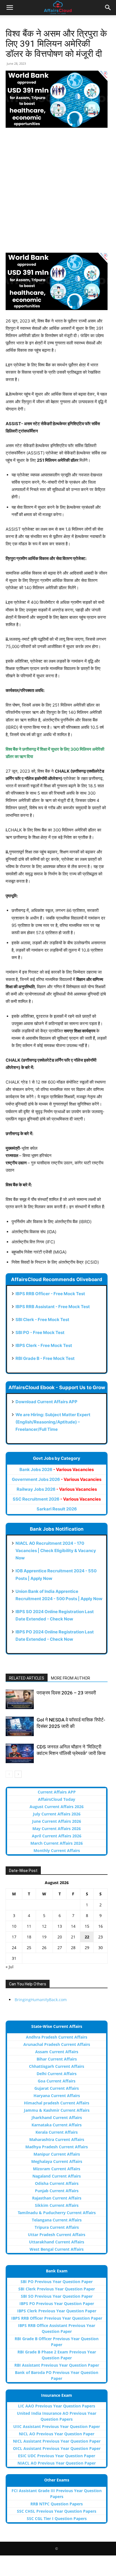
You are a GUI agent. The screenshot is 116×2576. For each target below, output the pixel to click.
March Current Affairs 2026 (57, 1843)
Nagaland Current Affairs (57, 2176)
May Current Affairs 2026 (57, 1829)
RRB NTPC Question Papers (57, 2504)
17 (14, 1937)
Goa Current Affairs (57, 2081)
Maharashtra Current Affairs (57, 2139)
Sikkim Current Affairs (57, 2205)
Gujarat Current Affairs (57, 2088)
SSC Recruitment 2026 (57, 1499)
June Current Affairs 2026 (57, 1821)
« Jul (10, 1967)
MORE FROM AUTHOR (71, 1678)
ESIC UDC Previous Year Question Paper (57, 2456)
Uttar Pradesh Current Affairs (57, 2235)
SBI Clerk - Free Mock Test (42, 1320)
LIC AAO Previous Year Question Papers (57, 2406)
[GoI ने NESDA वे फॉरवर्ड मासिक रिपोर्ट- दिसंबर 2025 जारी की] (20, 1726)
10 (14, 1926)
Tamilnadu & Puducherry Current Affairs (57, 2213)
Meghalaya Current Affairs (57, 2161)
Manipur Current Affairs (57, 2154)
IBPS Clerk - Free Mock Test (44, 1345)
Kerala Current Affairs (57, 2132)
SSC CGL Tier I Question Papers (57, 2518)
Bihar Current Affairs (57, 2059)
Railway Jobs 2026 (57, 1489)
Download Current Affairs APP (46, 1402)
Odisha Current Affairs (57, 2183)
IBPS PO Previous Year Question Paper (57, 2303)
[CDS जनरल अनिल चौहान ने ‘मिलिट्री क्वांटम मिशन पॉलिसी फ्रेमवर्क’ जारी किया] (20, 1753)
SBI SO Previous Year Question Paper (57, 2296)
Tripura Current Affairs (57, 2227)
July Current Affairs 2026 (57, 1814)
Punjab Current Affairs (57, 2191)
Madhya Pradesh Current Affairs (57, 2147)
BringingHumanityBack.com (41, 2000)
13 (60, 1926)
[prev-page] (9, 1774)
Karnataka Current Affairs (57, 2125)
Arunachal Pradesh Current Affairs (57, 2044)
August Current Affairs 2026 (57, 1807)
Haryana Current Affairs (57, 2096)
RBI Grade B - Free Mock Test (45, 1358)
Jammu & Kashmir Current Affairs (57, 2110)
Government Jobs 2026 (57, 1479)
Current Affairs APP (57, 1792)
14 (73, 1926)
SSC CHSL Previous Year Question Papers (57, 2511)
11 (29, 1926)
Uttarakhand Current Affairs (57, 2242)
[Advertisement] (58, 193)
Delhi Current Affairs (57, 2074)
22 (87, 1937)
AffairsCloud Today (57, 1799)
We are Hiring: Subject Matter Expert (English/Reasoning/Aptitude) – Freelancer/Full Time (53, 1422)
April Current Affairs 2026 (57, 1836)
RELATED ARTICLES (27, 1678)
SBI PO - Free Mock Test (40, 1332)
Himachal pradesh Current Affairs (57, 2103)
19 (44, 1937)
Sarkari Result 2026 (57, 1509)
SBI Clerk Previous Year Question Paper (57, 2289)
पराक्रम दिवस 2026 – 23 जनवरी (66, 1693)
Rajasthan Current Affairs (57, 2198)
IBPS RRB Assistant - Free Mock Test (53, 1307)
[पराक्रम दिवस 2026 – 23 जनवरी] (20, 1699)
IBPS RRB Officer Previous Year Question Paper (57, 2318)
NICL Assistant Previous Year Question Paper (57, 2441)
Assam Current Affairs (57, 2052)
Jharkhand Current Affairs (57, 2117)
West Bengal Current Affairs (57, 2249)
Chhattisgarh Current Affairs (57, 2066)
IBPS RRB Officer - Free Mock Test (50, 1294)
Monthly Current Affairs (57, 1850)
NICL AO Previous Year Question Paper (57, 2434)
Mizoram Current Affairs (57, 2169)
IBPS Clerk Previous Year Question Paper (57, 2311)
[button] (10, 8)
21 (73, 1937)
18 (29, 1937)
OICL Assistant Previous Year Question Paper (57, 2448)
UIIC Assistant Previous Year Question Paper (57, 2426)
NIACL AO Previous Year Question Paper (57, 2463)
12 (44, 1926)
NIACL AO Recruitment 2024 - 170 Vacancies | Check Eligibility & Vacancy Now (56, 1551)
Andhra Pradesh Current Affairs (57, 2037)
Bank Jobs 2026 (57, 1469)
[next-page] (18, 1774)
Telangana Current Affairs (57, 2220)
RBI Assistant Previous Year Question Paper (57, 2365)
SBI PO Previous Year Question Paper (57, 2282)
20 (60, 1937)
